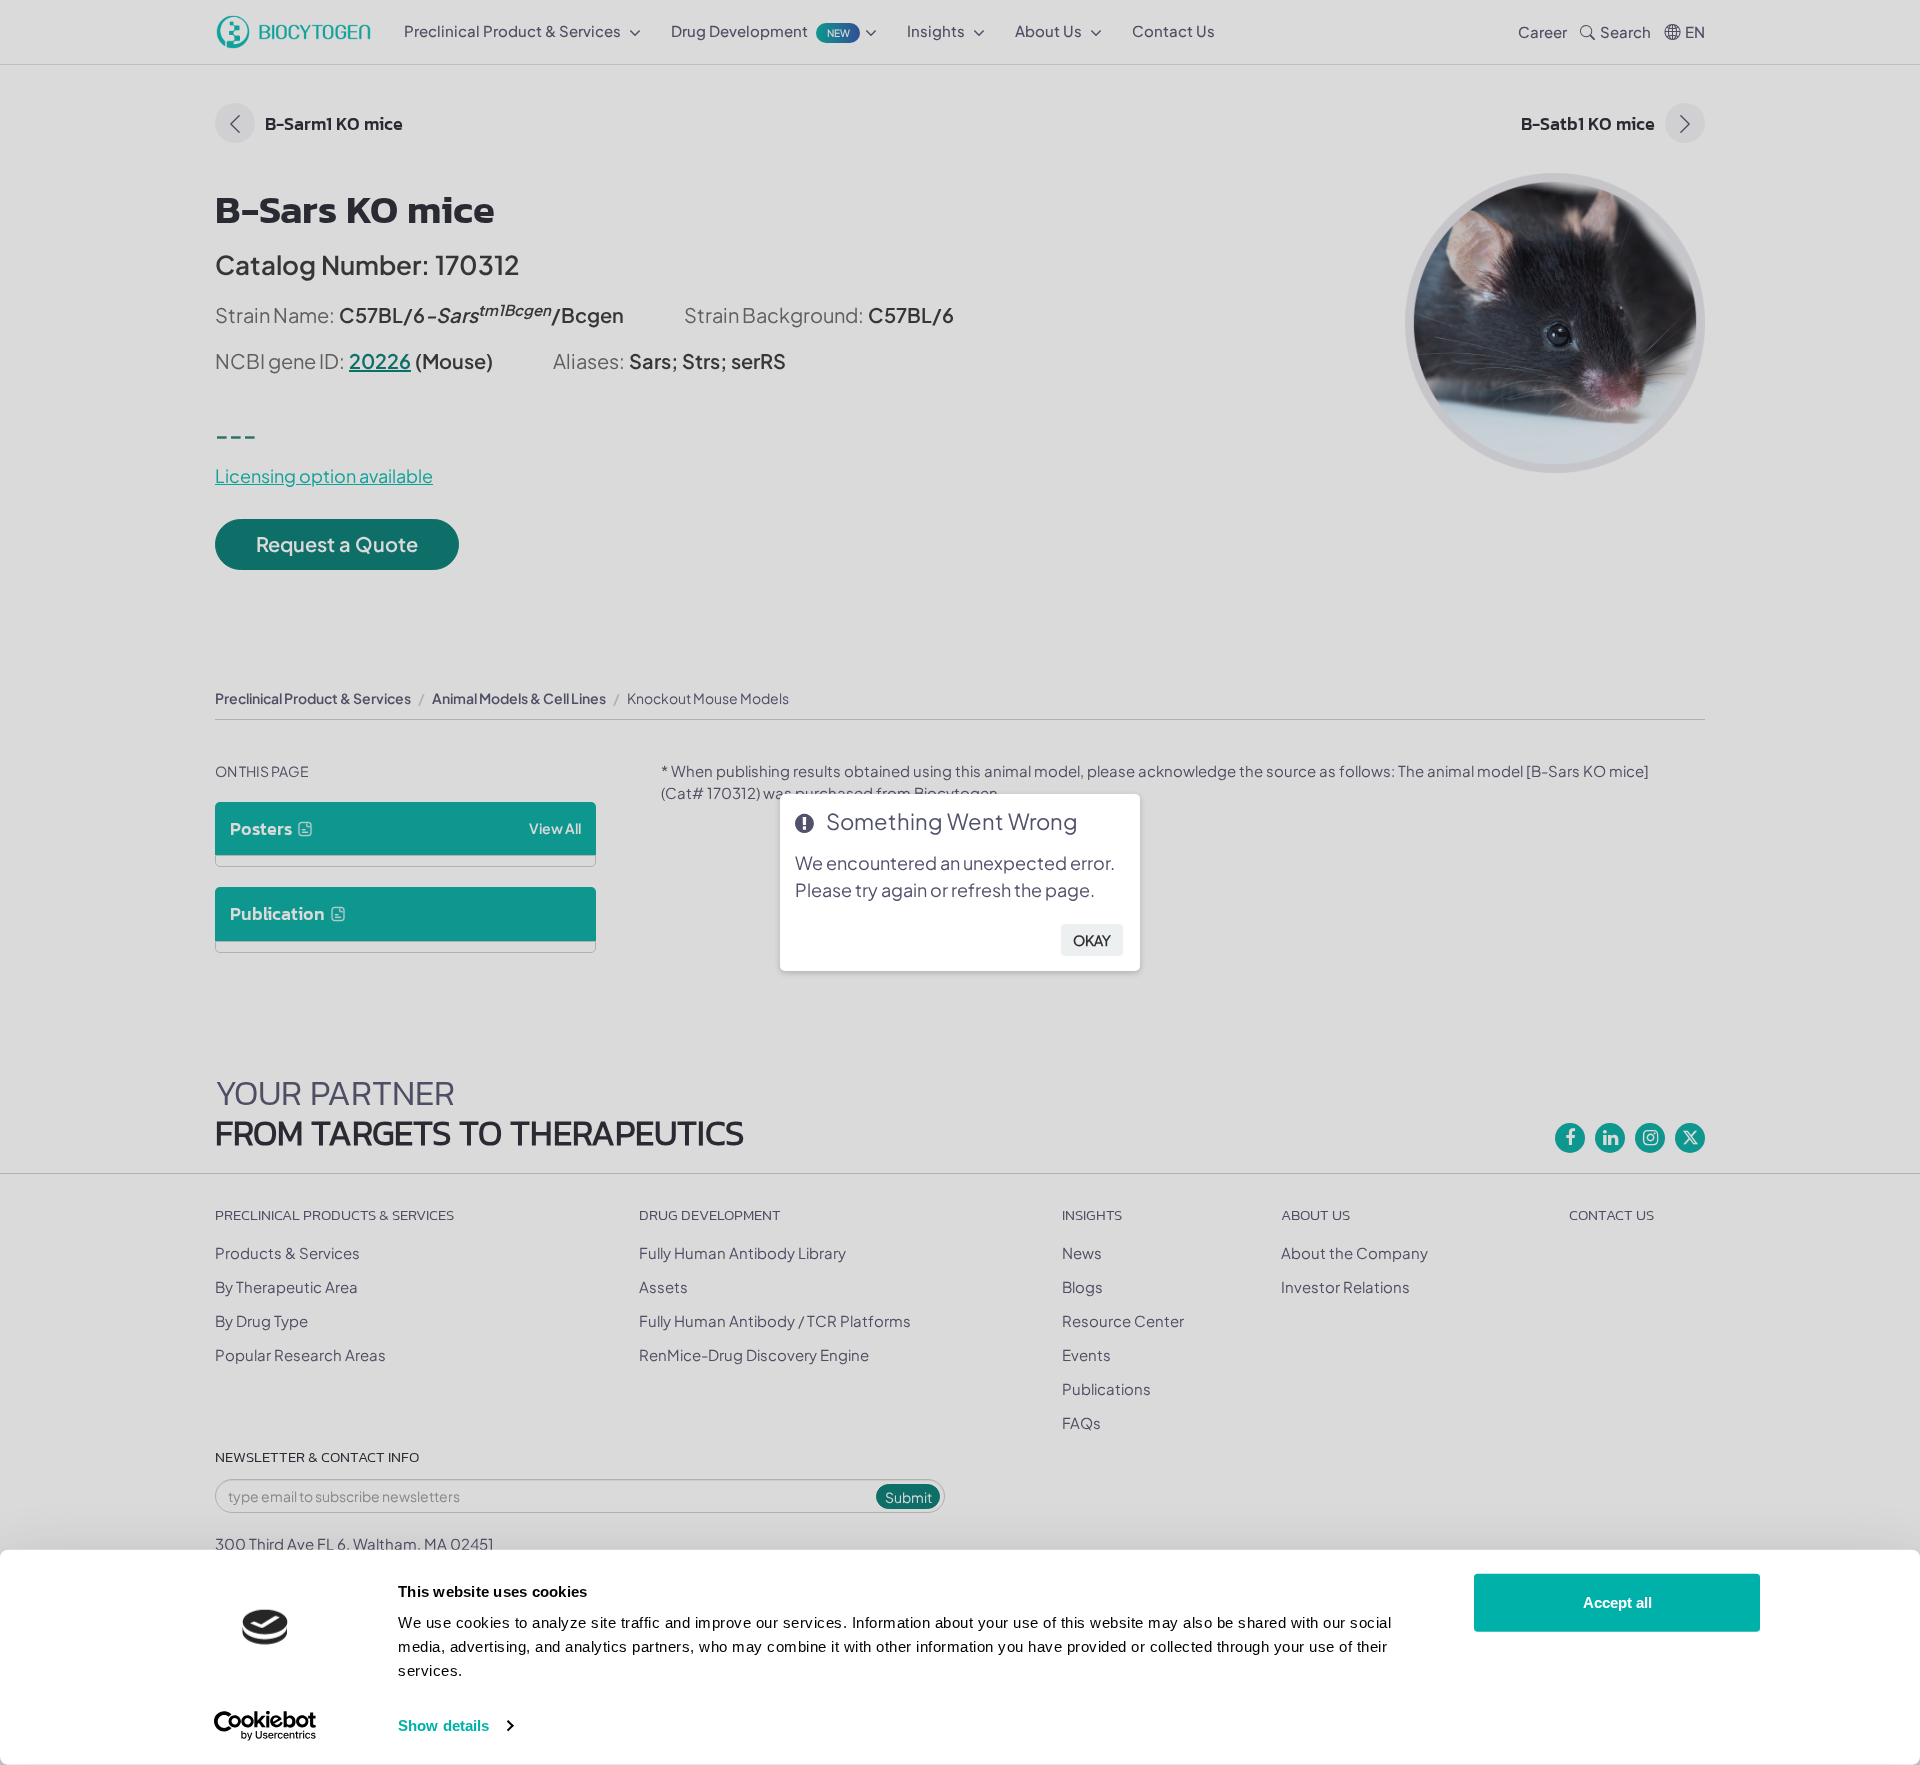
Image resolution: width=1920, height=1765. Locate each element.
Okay (1092, 940)
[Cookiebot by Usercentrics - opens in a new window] (265, 1726)
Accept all (1617, 1602)
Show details (443, 1725)
